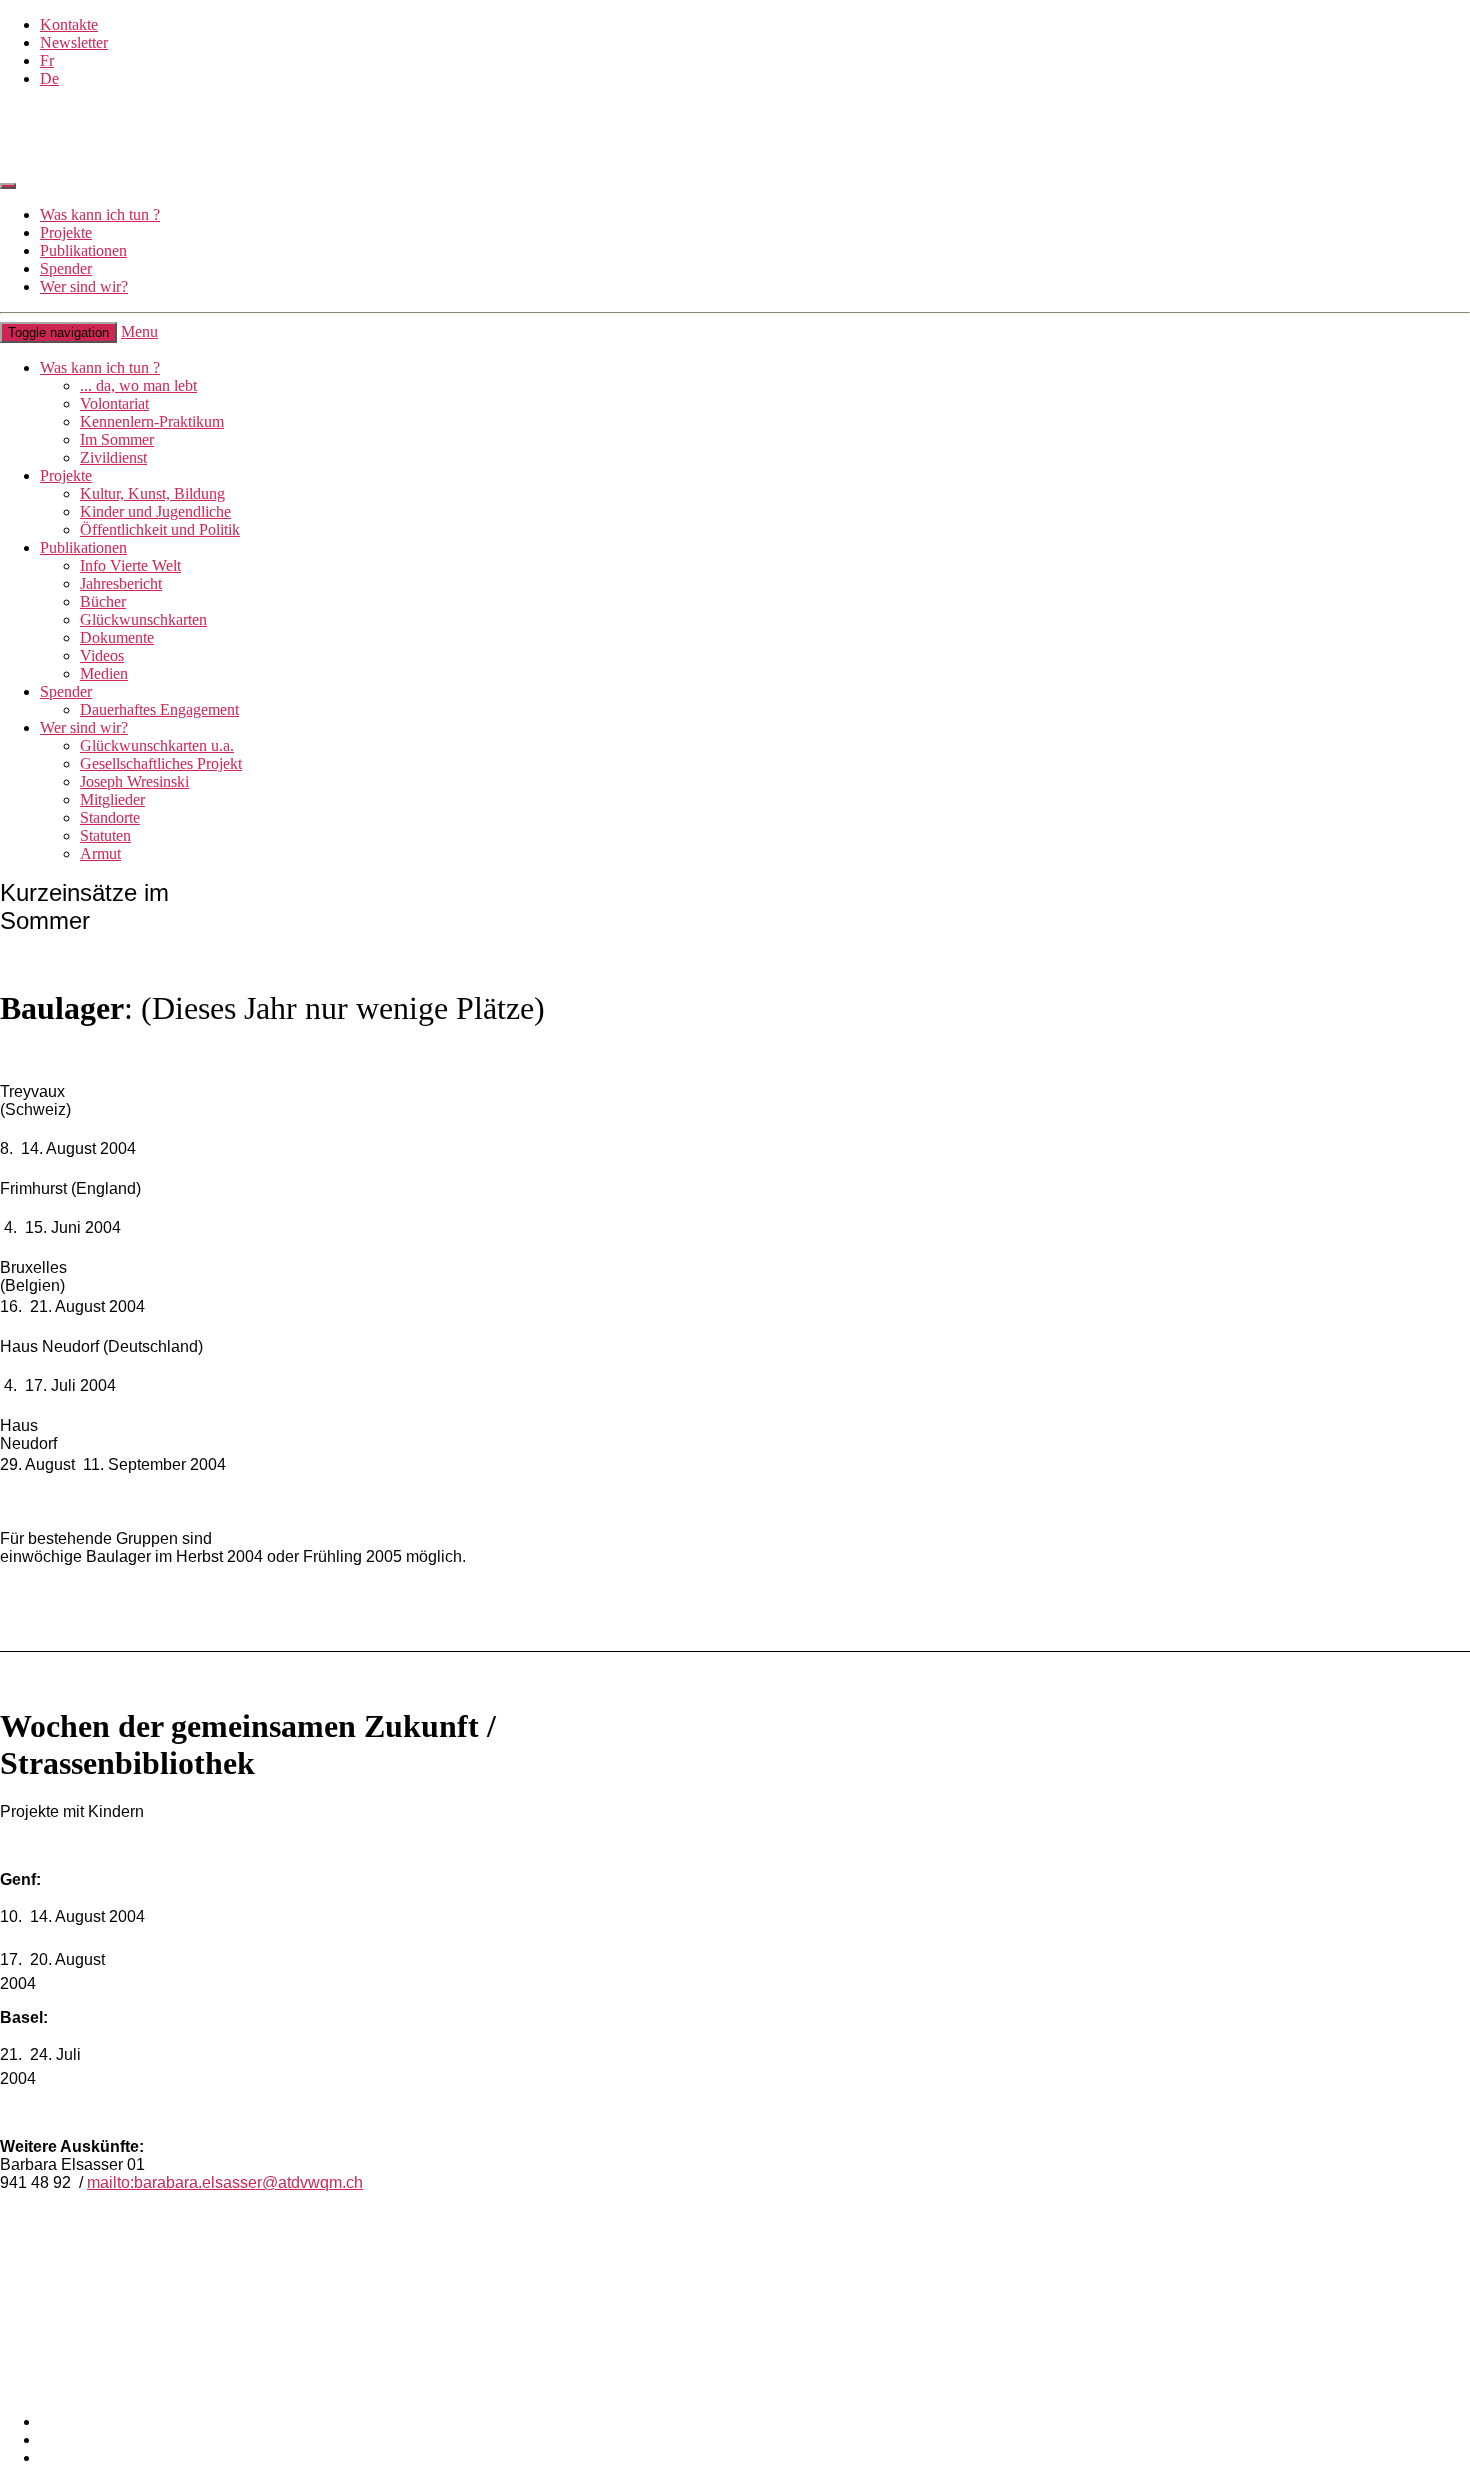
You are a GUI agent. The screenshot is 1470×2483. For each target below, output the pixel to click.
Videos (102, 655)
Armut (100, 853)
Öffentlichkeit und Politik (160, 529)
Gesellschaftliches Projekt (161, 763)
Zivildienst (113, 457)
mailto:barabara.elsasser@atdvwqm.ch (225, 2182)
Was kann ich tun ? (100, 214)
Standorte (110, 817)
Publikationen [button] (83, 547)
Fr (47, 60)
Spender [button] (66, 691)
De (49, 78)
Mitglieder (112, 799)
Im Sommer (117, 439)
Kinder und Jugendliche (155, 511)
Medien (104, 673)
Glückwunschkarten (143, 619)
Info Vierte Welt (130, 565)
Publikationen (83, 250)
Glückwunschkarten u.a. (157, 745)
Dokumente (117, 637)
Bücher (103, 601)
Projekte (66, 232)
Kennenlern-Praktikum (152, 421)
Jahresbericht (121, 583)
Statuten (105, 835)
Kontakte (69, 24)
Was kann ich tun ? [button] (100, 367)
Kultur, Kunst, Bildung (152, 493)
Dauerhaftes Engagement (159, 709)
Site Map (68, 2439)
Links (18, 2351)
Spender (66, 268)
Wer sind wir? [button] (84, 727)
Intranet (24, 2387)
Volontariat (114, 403)
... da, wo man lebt (138, 385)
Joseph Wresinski (134, 781)
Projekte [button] (66, 475)
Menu (139, 331)
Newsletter (74, 42)
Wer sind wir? (84, 286)
